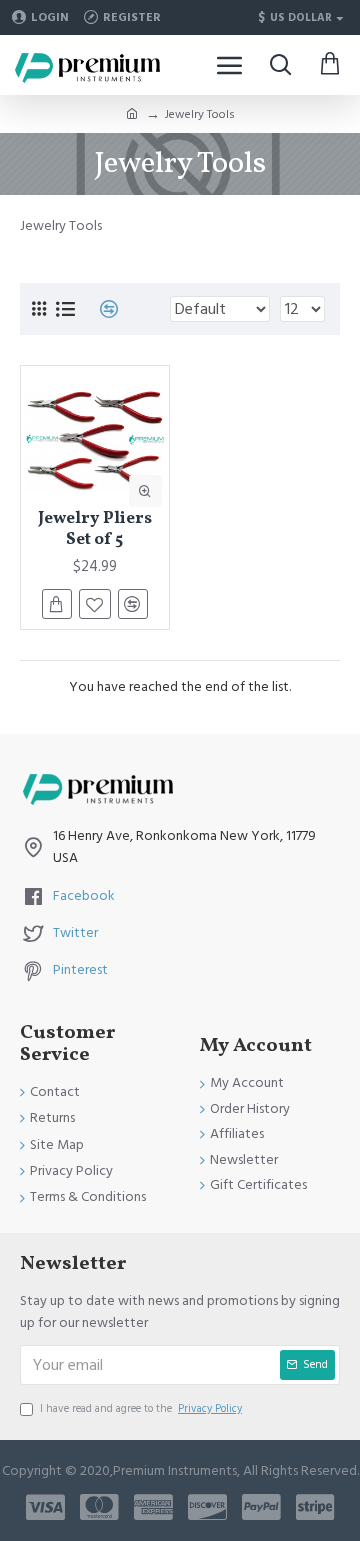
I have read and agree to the (141, 1408)
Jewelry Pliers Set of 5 (95, 529)
